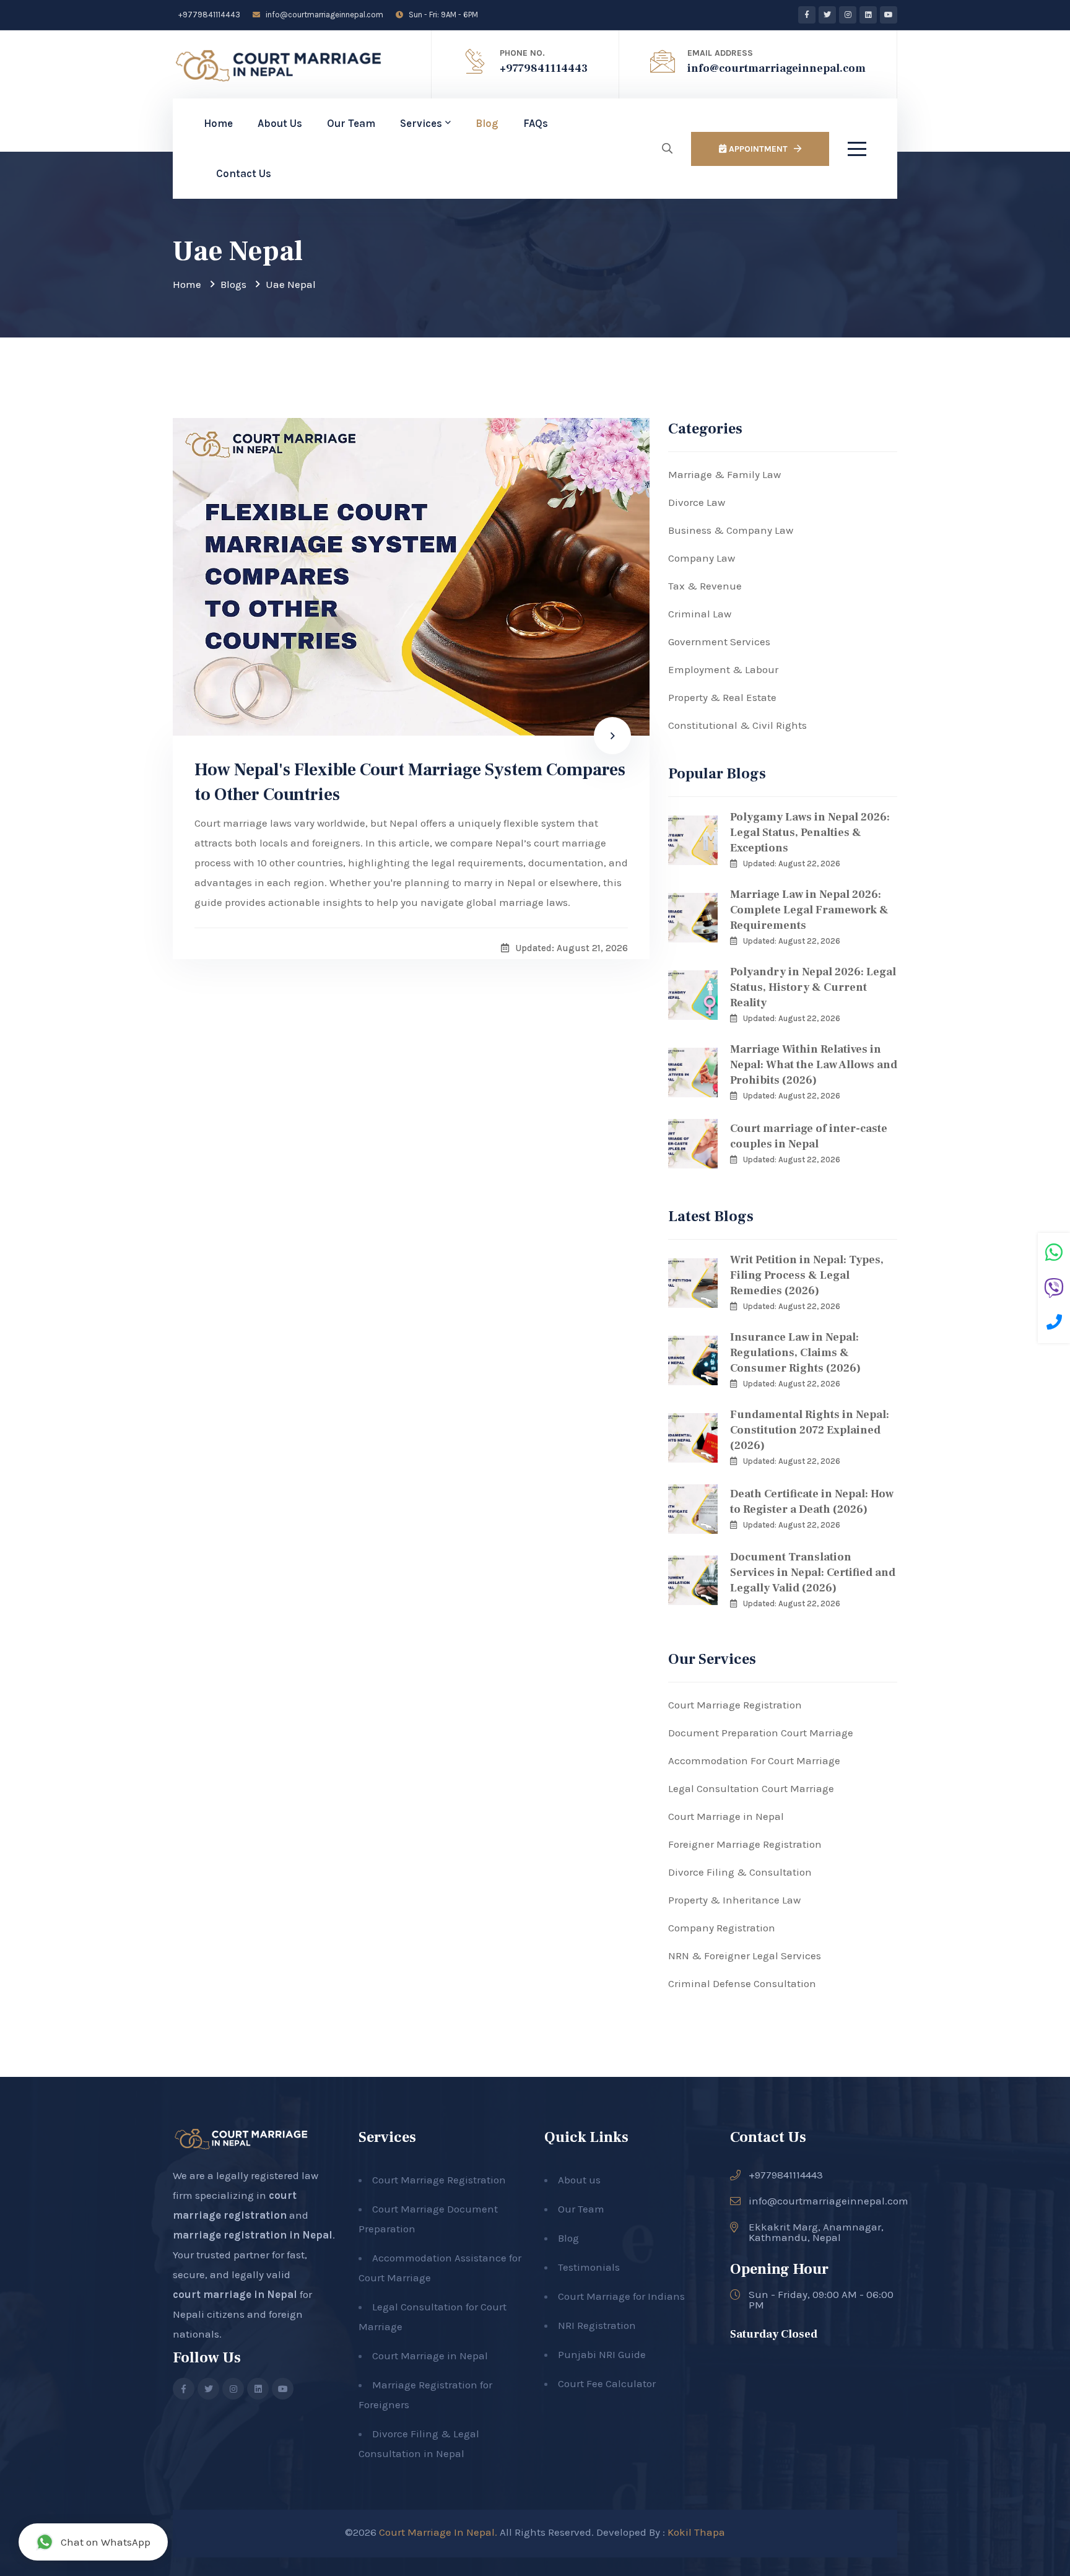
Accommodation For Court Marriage (754, 1760)
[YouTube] (889, 15)
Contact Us (244, 173)
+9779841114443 (208, 15)
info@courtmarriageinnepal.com (324, 15)
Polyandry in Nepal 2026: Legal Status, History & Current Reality (813, 987)
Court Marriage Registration (735, 1705)
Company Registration (722, 1928)
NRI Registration (597, 2325)
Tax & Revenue (705, 586)
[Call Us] (1054, 1324)
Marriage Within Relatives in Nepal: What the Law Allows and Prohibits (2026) (814, 1065)
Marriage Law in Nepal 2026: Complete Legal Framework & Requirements (809, 910)
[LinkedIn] (868, 15)
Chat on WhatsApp (106, 2542)
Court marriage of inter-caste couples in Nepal (809, 1136)
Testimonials (589, 2267)
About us (579, 2180)
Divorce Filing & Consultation (740, 1872)
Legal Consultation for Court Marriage (433, 2317)
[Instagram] (848, 15)
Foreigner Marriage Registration (745, 1844)
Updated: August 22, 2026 (792, 864)
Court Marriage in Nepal (726, 1816)
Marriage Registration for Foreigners (425, 2395)
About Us (280, 123)
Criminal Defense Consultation (742, 1983)
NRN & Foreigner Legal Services (745, 1956)
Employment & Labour (723, 669)
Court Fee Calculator (607, 2383)
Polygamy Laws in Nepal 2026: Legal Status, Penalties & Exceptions (810, 833)
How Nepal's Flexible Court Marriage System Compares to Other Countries (410, 782)
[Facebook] (807, 15)
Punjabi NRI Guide (602, 2354)
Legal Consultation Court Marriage (751, 1788)
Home (218, 123)
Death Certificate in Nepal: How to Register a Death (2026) (812, 1502)
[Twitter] (827, 15)
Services (421, 123)
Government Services (719, 642)
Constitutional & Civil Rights (737, 725)
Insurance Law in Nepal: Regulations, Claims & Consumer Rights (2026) (795, 1353)
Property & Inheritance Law (734, 1900)
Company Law (702, 558)
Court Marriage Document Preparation (428, 2219)
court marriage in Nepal (235, 2294)
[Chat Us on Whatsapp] (1054, 1254)
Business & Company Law (731, 530)
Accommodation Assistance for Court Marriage (440, 2268)
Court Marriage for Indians (621, 2296)
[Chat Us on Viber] (1054, 1290)
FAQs (536, 123)
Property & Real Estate (722, 697)
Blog (487, 123)
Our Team (351, 123)
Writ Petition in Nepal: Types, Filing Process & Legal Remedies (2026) (807, 1275)
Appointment (757, 149)
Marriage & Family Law (724, 474)
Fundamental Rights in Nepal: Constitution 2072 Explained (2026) (810, 1430)
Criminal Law (700, 614)
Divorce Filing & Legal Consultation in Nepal (419, 2443)
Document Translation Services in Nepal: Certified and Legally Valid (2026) (813, 1573)
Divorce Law (697, 502)
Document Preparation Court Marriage (761, 1733)
